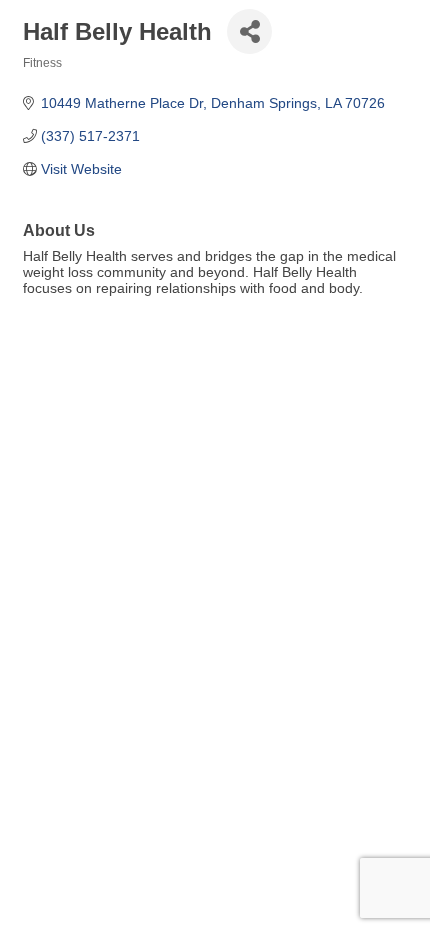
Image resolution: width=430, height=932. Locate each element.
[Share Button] (249, 31)
